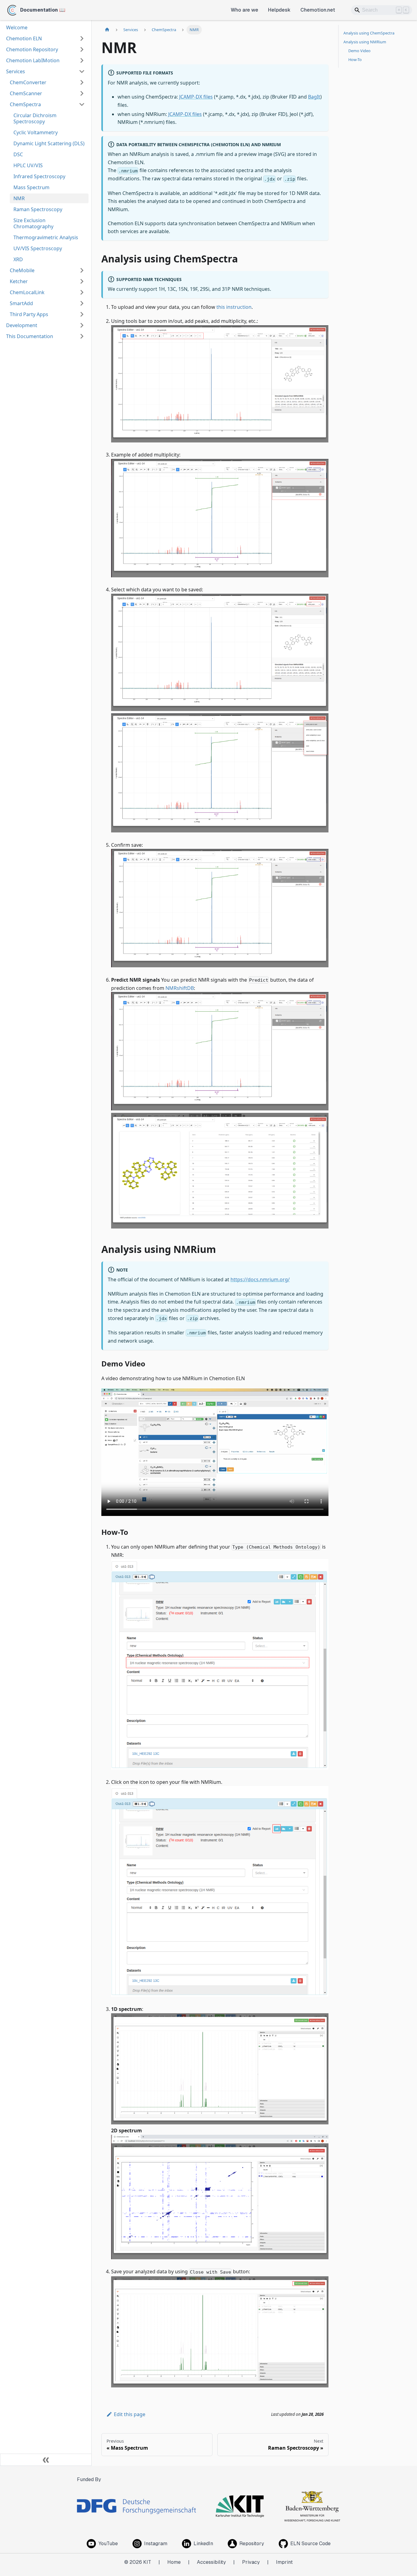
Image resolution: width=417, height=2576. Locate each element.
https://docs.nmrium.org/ (260, 1279)
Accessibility (211, 2562)
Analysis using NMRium (365, 42)
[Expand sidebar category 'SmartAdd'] (82, 303)
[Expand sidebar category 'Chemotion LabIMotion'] (82, 60)
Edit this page (130, 2414)
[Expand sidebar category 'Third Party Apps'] (82, 314)
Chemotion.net (318, 10)
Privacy (251, 2562)
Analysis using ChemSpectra (369, 33)
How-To (355, 60)
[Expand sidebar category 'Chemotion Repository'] (82, 49)
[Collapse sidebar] (46, 2460)
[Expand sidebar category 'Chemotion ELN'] (82, 38)
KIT (147, 2562)
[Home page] (107, 30)
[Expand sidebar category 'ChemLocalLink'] (82, 292)
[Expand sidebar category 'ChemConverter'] (82, 82)
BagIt (314, 97)
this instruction (234, 307)
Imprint (284, 2562)
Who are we (245, 10)
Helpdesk (279, 10)
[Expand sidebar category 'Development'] (82, 325)
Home (174, 2562)
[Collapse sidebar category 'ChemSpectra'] (82, 104)
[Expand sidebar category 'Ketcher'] (82, 281)
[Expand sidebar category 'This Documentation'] (82, 336)
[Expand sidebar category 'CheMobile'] (82, 270)
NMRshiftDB (180, 988)
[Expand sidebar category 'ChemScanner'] (82, 93)
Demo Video (359, 51)
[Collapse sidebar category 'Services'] (82, 71)
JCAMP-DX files (196, 97)
